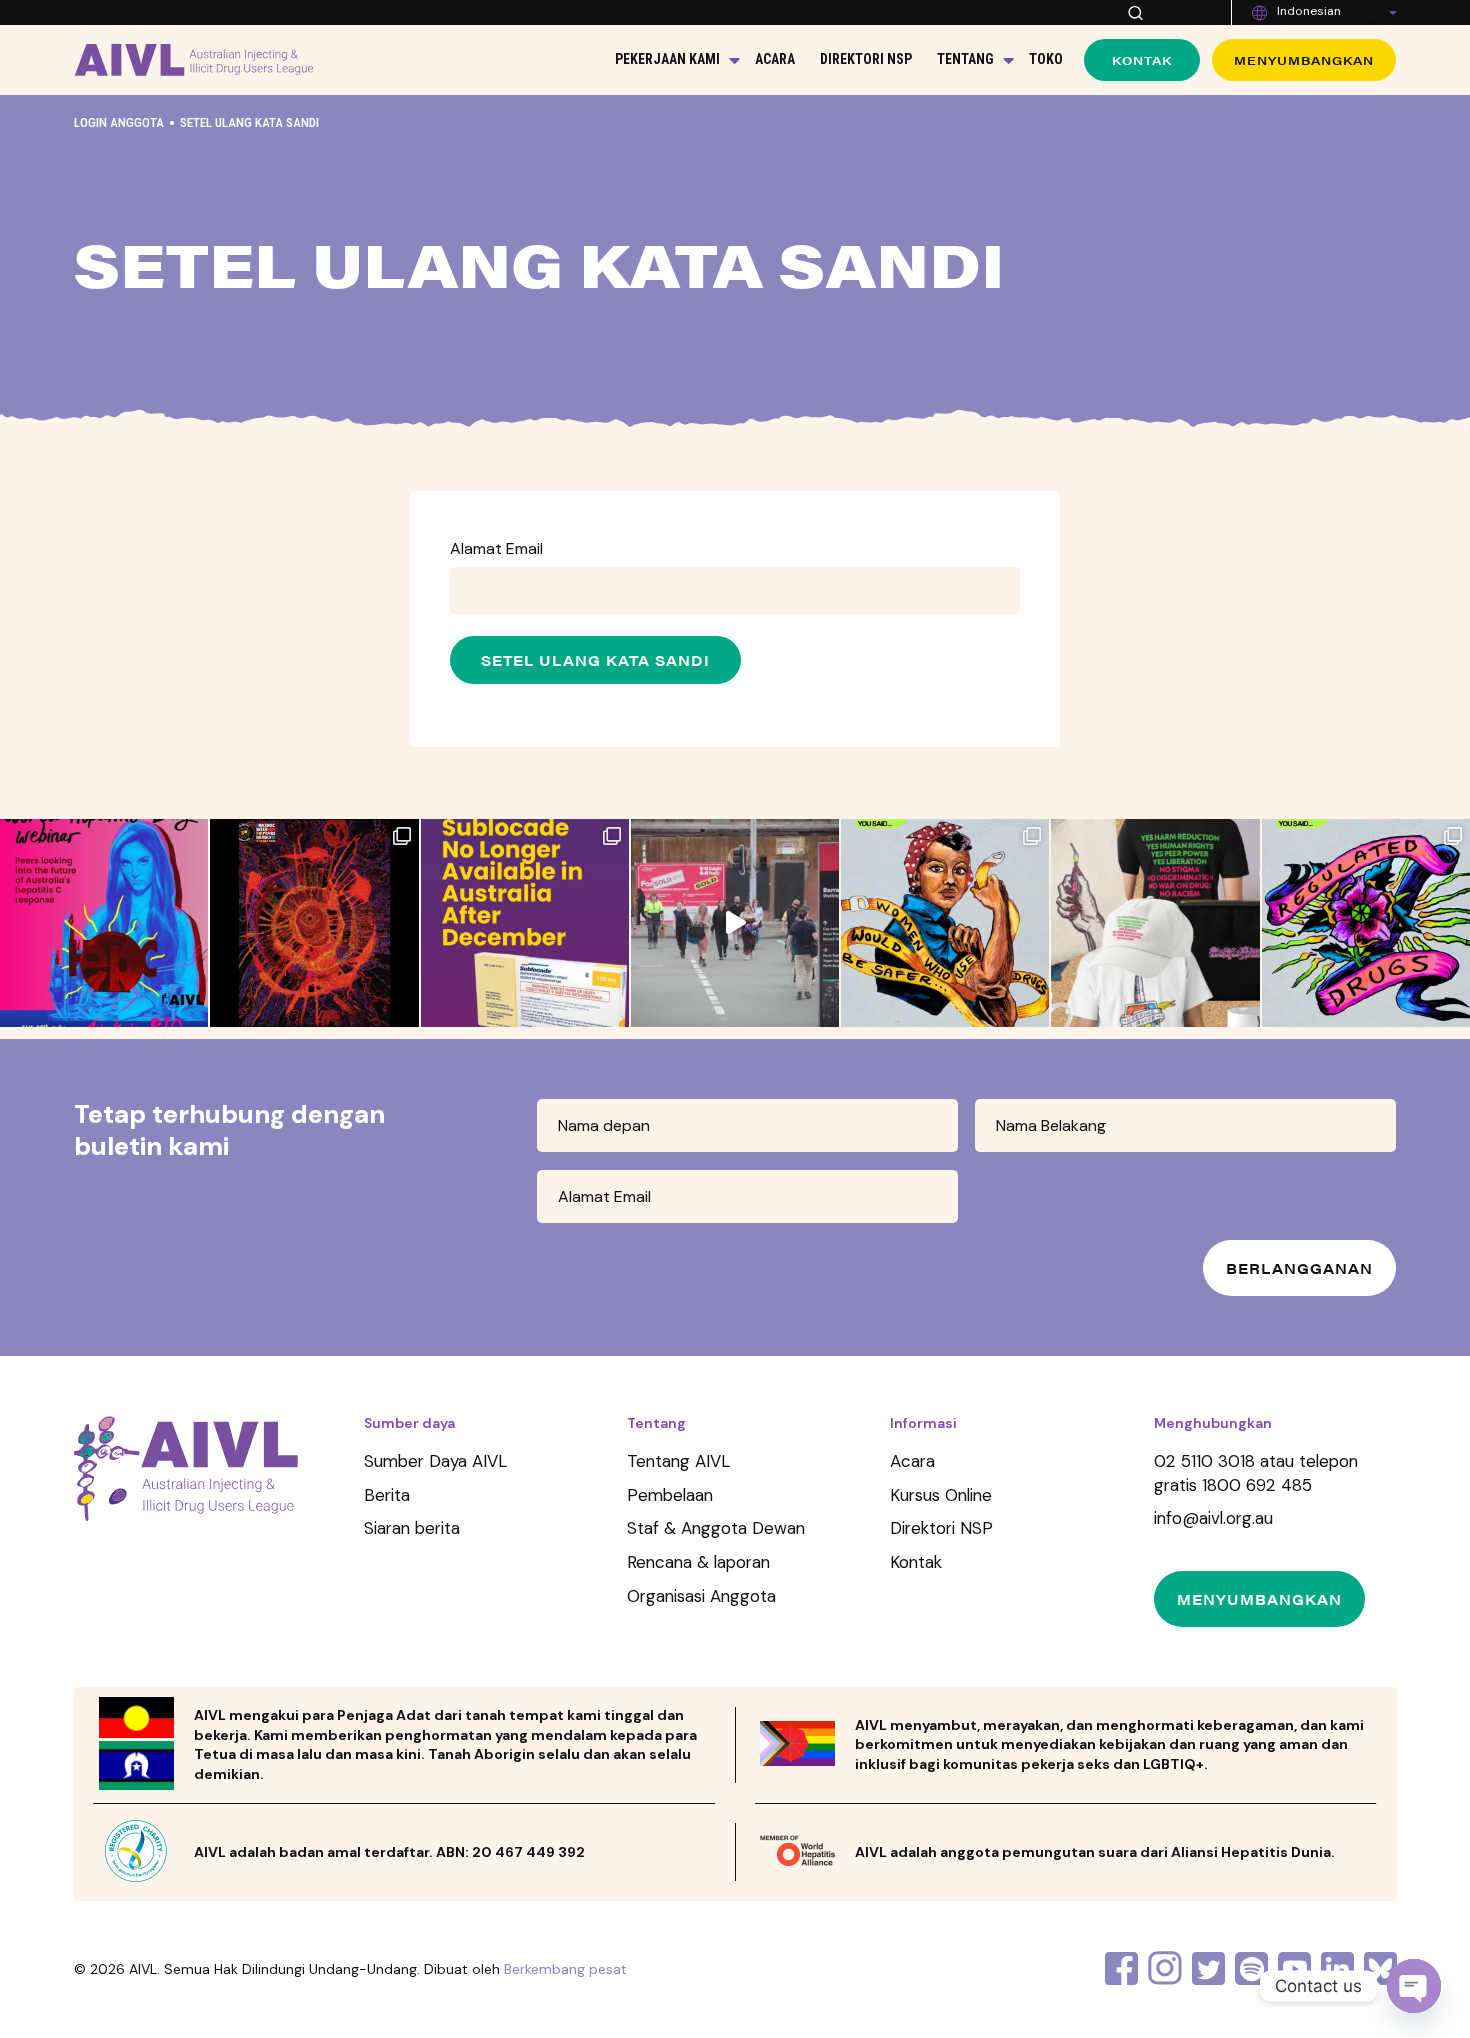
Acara (775, 59)
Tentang (965, 59)
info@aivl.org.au (1213, 1518)
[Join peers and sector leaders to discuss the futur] (104, 923)
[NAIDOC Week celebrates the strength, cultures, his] (314, 923)
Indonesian (1309, 11)
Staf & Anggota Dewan (716, 1528)
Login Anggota (119, 122)
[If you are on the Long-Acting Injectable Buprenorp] (525, 923)
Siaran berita (412, 1528)
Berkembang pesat (565, 1969)
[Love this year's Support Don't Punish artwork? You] (1155, 923)
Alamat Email (496, 549)
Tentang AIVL (678, 1461)
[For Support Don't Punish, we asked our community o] (945, 923)
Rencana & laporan (698, 1562)
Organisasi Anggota (701, 1596)
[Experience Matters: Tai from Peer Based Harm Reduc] (735, 923)
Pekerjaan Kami (667, 59)
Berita (387, 1495)
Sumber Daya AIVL (435, 1461)
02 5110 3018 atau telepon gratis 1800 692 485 (1256, 1473)
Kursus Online (941, 1495)
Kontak (1142, 60)
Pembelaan (670, 1495)
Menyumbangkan (1304, 60)
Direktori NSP (866, 59)
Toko (1046, 59)
